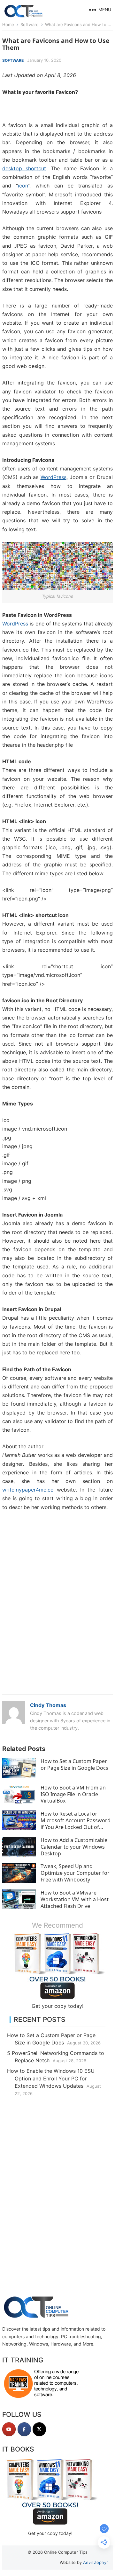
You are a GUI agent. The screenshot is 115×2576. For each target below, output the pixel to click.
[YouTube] (9, 2429)
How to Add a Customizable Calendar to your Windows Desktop (74, 1847)
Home (8, 25)
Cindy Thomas (48, 1705)
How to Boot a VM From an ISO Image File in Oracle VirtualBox (73, 1794)
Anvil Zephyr (96, 2562)
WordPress (54, 477)
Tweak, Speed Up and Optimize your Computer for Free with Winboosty (75, 1873)
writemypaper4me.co (28, 1490)
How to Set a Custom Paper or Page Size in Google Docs (74, 1764)
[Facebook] (24, 2429)
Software (30, 25)
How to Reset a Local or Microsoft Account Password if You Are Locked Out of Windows (76, 1824)
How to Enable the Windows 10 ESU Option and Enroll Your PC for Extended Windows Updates (51, 2078)
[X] (39, 2429)
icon (23, 186)
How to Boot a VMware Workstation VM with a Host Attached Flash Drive (75, 1899)
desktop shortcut (24, 168)
